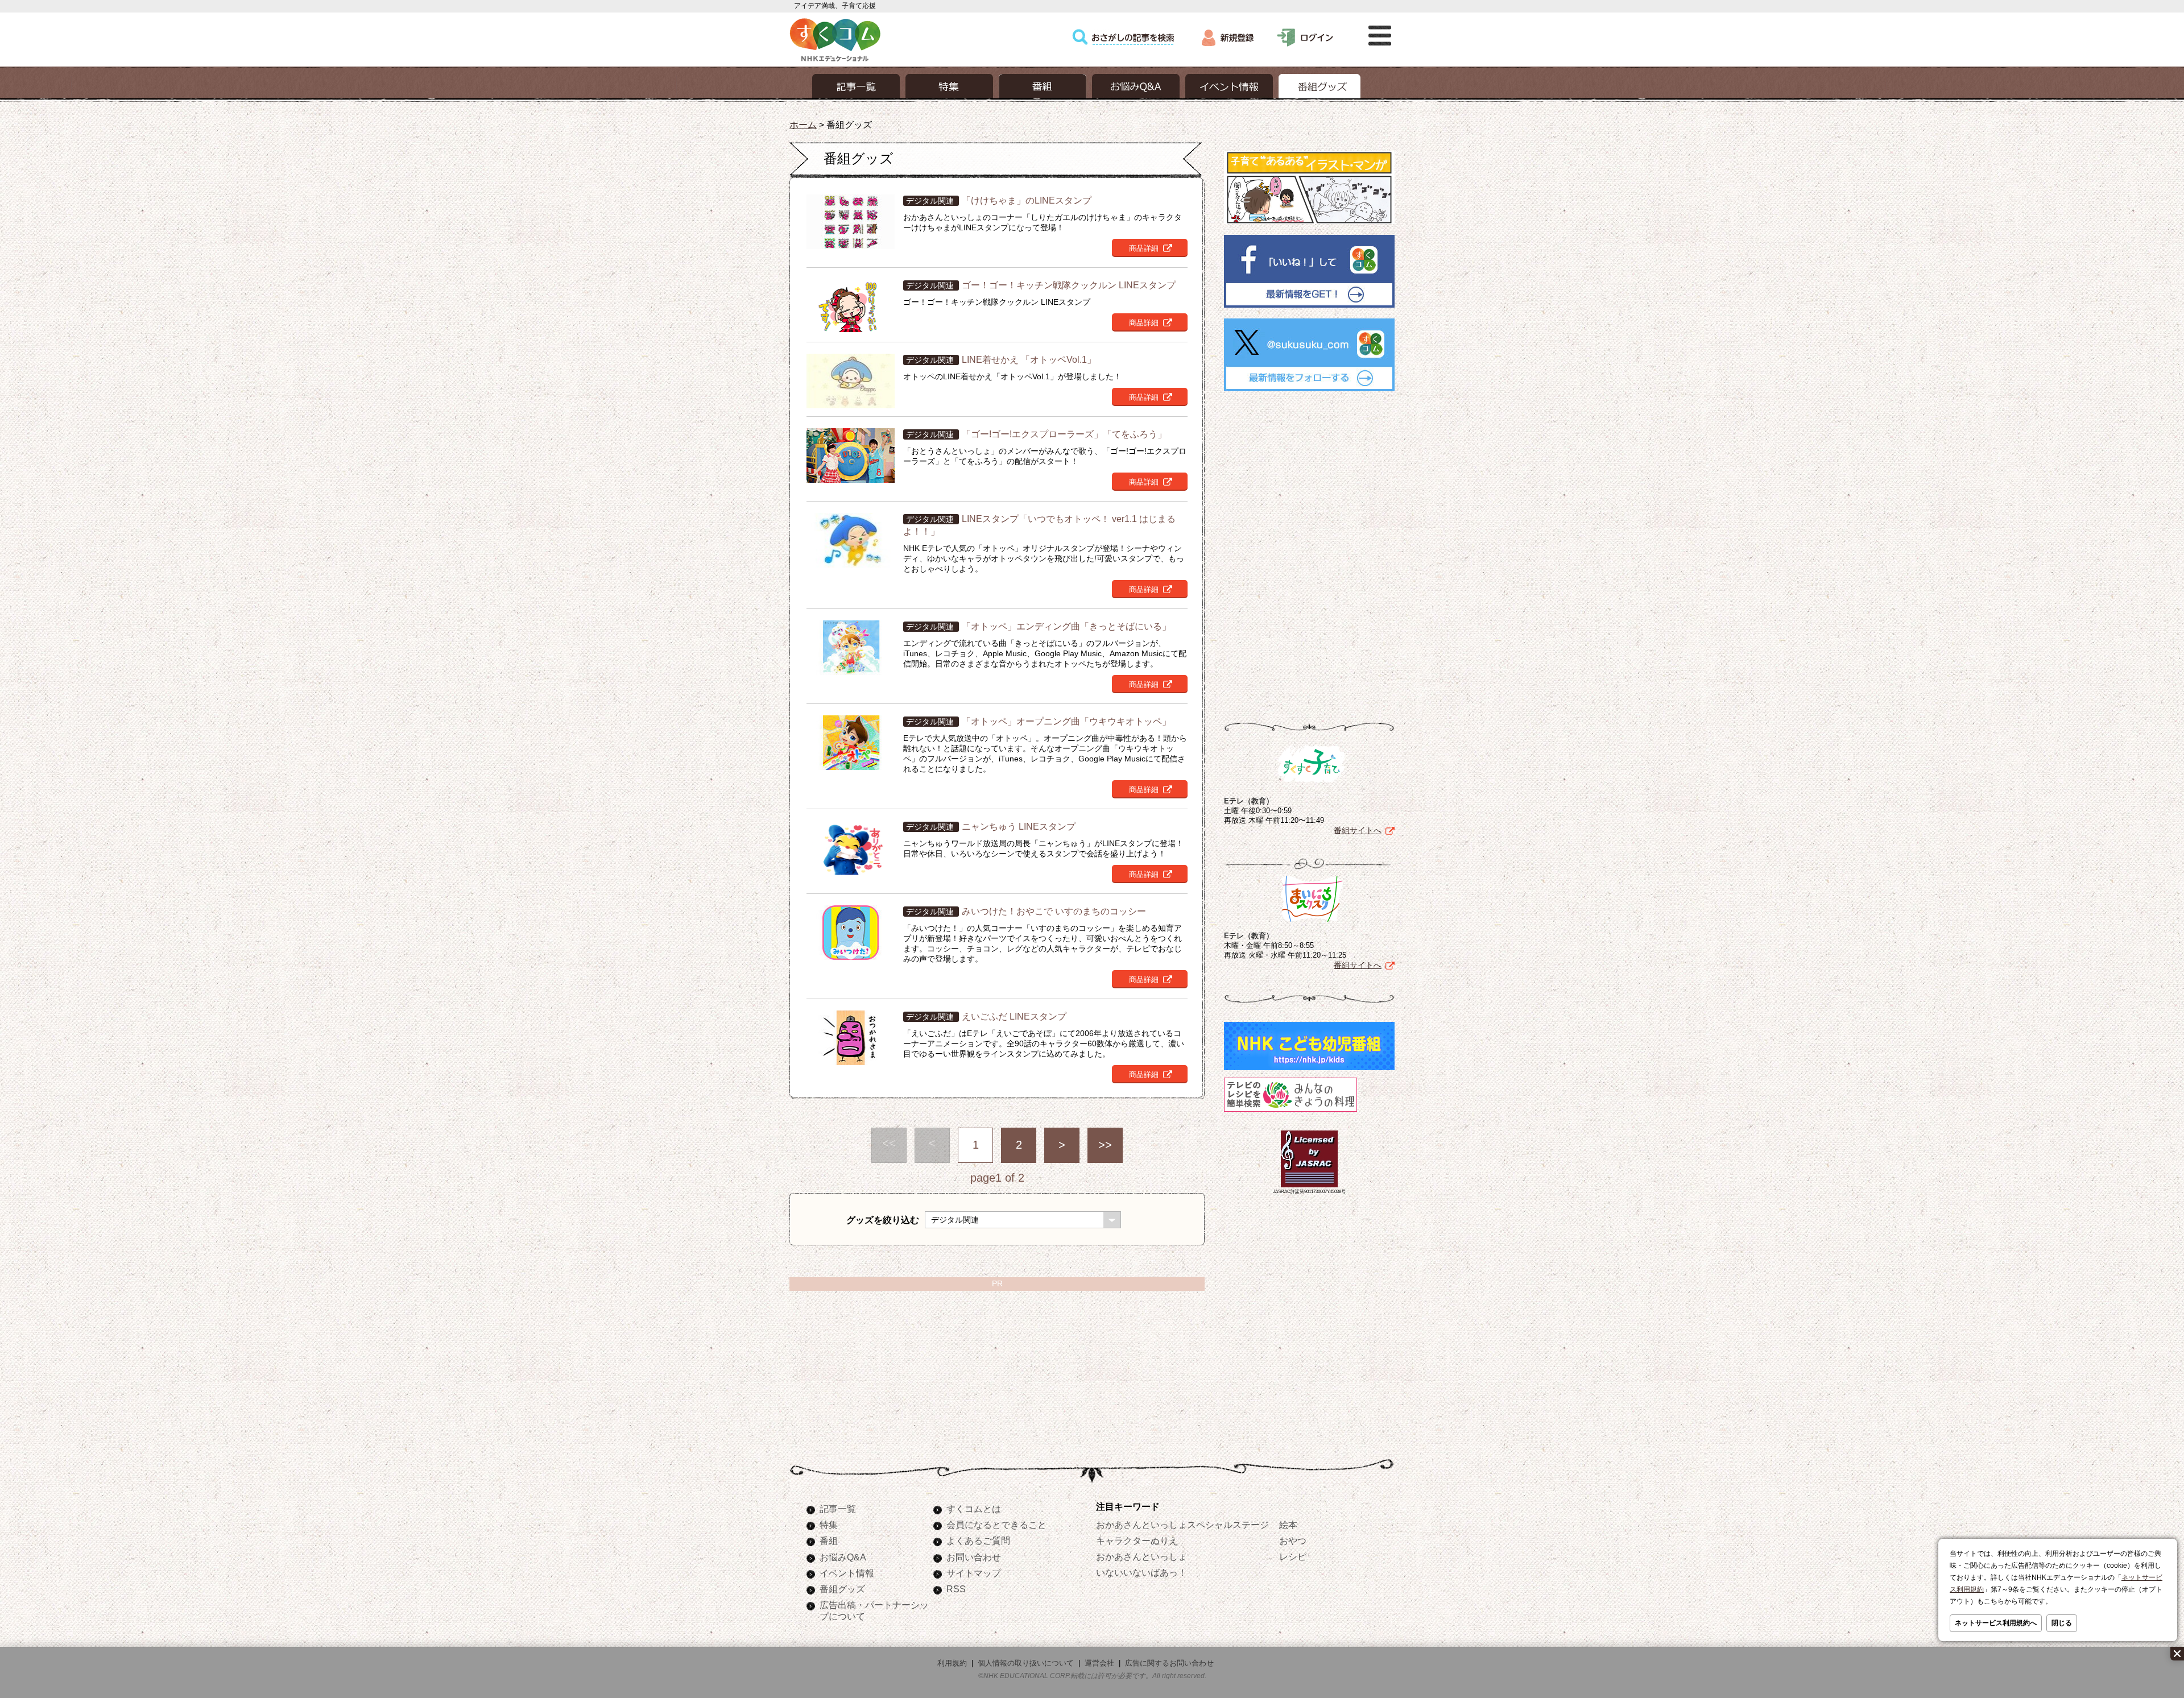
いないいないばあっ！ (1141, 1572)
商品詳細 (1144, 248)
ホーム (803, 125)
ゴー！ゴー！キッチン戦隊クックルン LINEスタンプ (1069, 285)
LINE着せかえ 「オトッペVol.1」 (1029, 359)
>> (1105, 1145)
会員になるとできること (996, 1525)
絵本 (1288, 1525)
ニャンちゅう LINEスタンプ (1019, 826)
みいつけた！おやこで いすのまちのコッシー (1054, 911)
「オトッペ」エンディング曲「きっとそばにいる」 (1066, 626)
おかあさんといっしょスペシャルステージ (1182, 1525)
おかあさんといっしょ (1141, 1556)
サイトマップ (974, 1573)
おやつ (1293, 1540)
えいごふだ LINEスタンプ (1014, 1016)
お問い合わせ (974, 1557)
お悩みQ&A (843, 1557)
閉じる (2062, 1623)
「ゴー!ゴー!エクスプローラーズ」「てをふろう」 (1064, 434)
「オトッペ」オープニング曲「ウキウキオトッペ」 (1066, 721)
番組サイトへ (1358, 830)
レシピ (1293, 1556)
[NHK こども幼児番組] (1309, 1070)
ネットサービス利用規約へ (1996, 1623)
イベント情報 (847, 1573)
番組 (829, 1540)
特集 (829, 1525)
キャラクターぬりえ (1137, 1540)
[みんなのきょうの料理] (1290, 1112)
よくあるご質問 (978, 1540)
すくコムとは (974, 1509)
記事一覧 (838, 1509)
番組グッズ (842, 1589)
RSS (956, 1589)
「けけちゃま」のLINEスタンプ (1027, 200)
